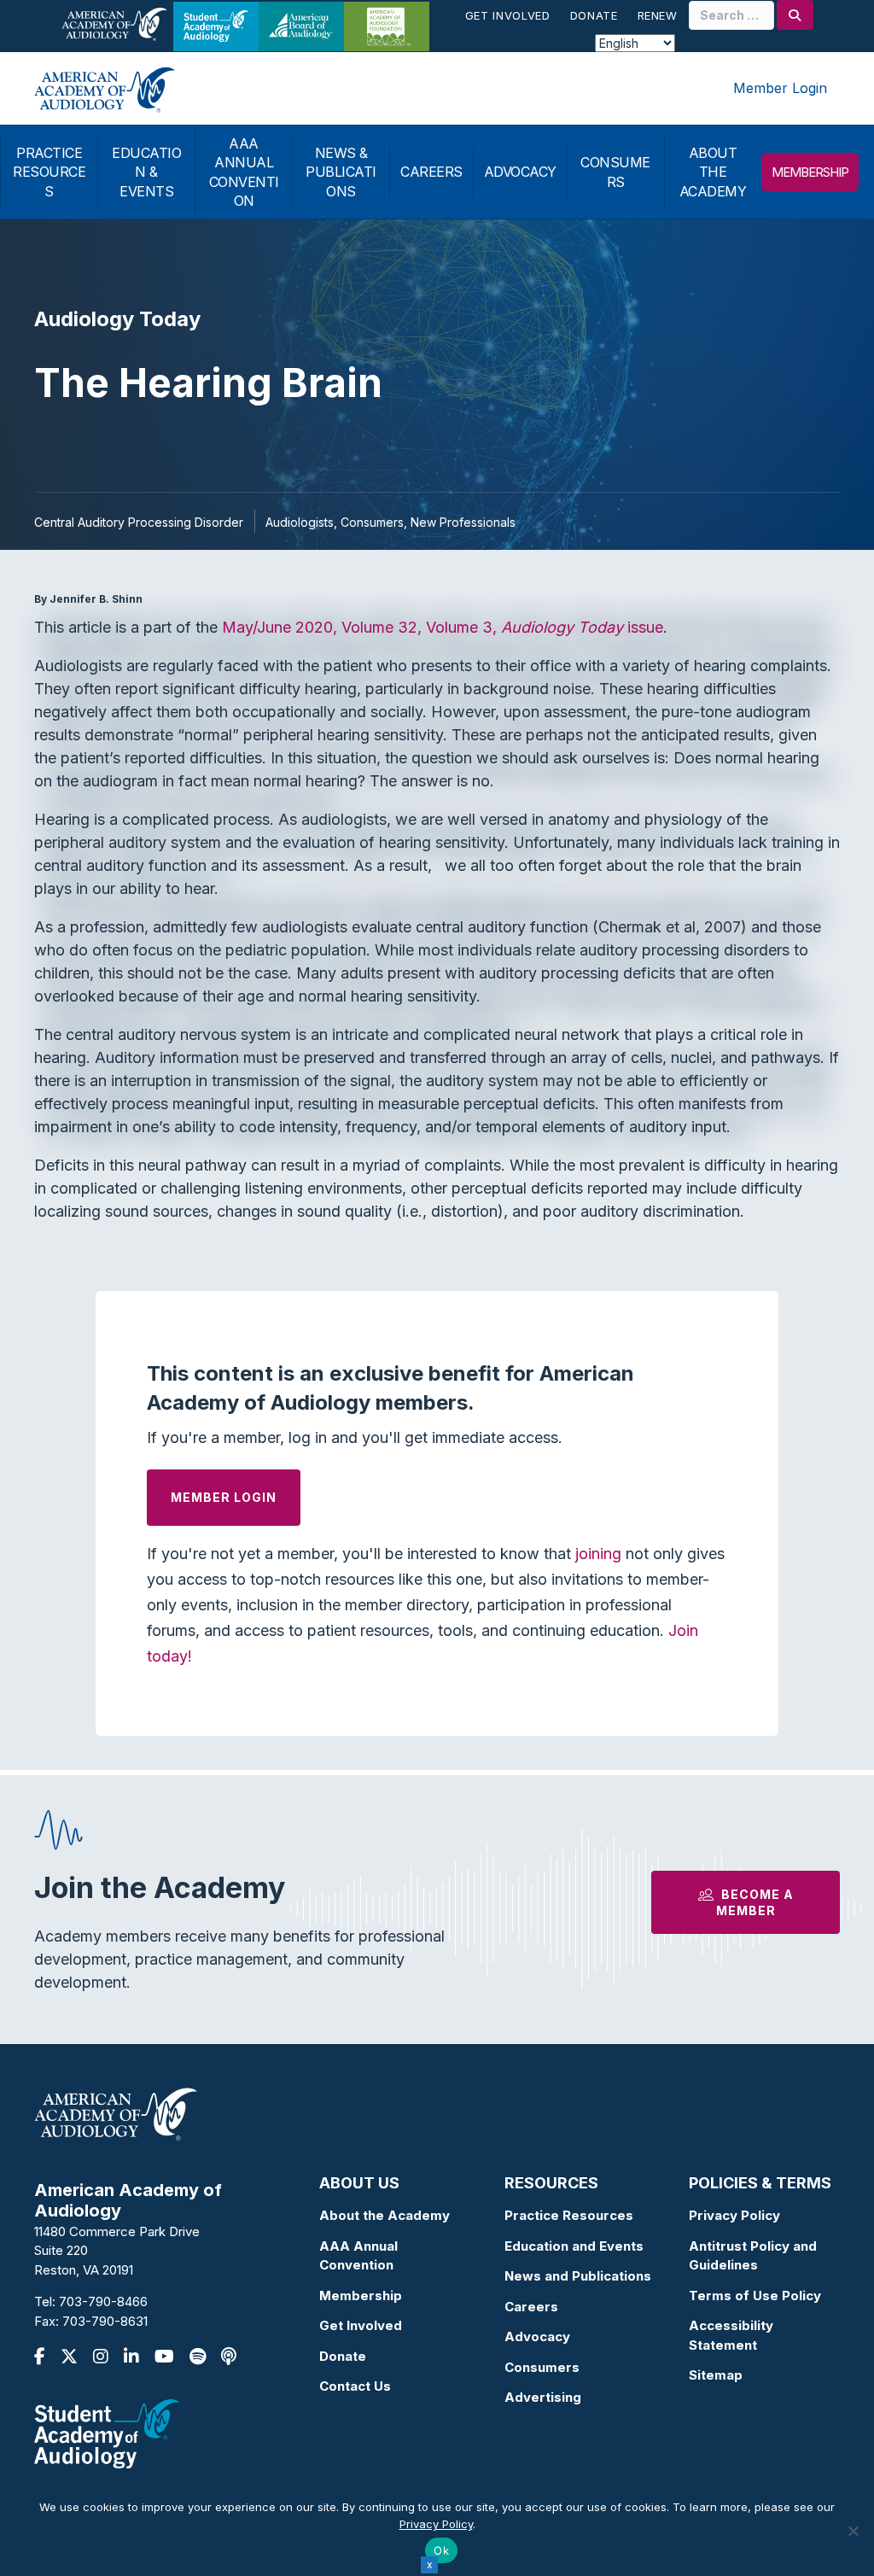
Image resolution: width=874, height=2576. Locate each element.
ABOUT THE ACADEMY (713, 172)
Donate (594, 15)
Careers (531, 2307)
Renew (658, 15)
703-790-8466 (103, 2301)
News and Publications (578, 2276)
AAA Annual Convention (358, 2256)
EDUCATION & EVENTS (146, 172)
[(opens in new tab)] (107, 2433)
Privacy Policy (734, 2215)
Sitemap (716, 2375)
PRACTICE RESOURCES (49, 172)
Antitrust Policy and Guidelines (753, 2256)
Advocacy (537, 2337)
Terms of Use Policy (755, 2296)
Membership (361, 2296)
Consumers (542, 2367)
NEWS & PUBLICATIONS (341, 172)
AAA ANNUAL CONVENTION (244, 172)
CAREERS (431, 172)
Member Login (780, 88)
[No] (853, 2531)
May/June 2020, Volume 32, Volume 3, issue (443, 627)
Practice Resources (569, 2215)
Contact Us (355, 2386)
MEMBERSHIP (810, 172)
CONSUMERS (615, 172)
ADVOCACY (520, 172)
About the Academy (385, 2215)
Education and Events (574, 2246)
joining (598, 1554)
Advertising (543, 2397)
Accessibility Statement (731, 2335)
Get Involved (508, 15)
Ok (441, 2550)
